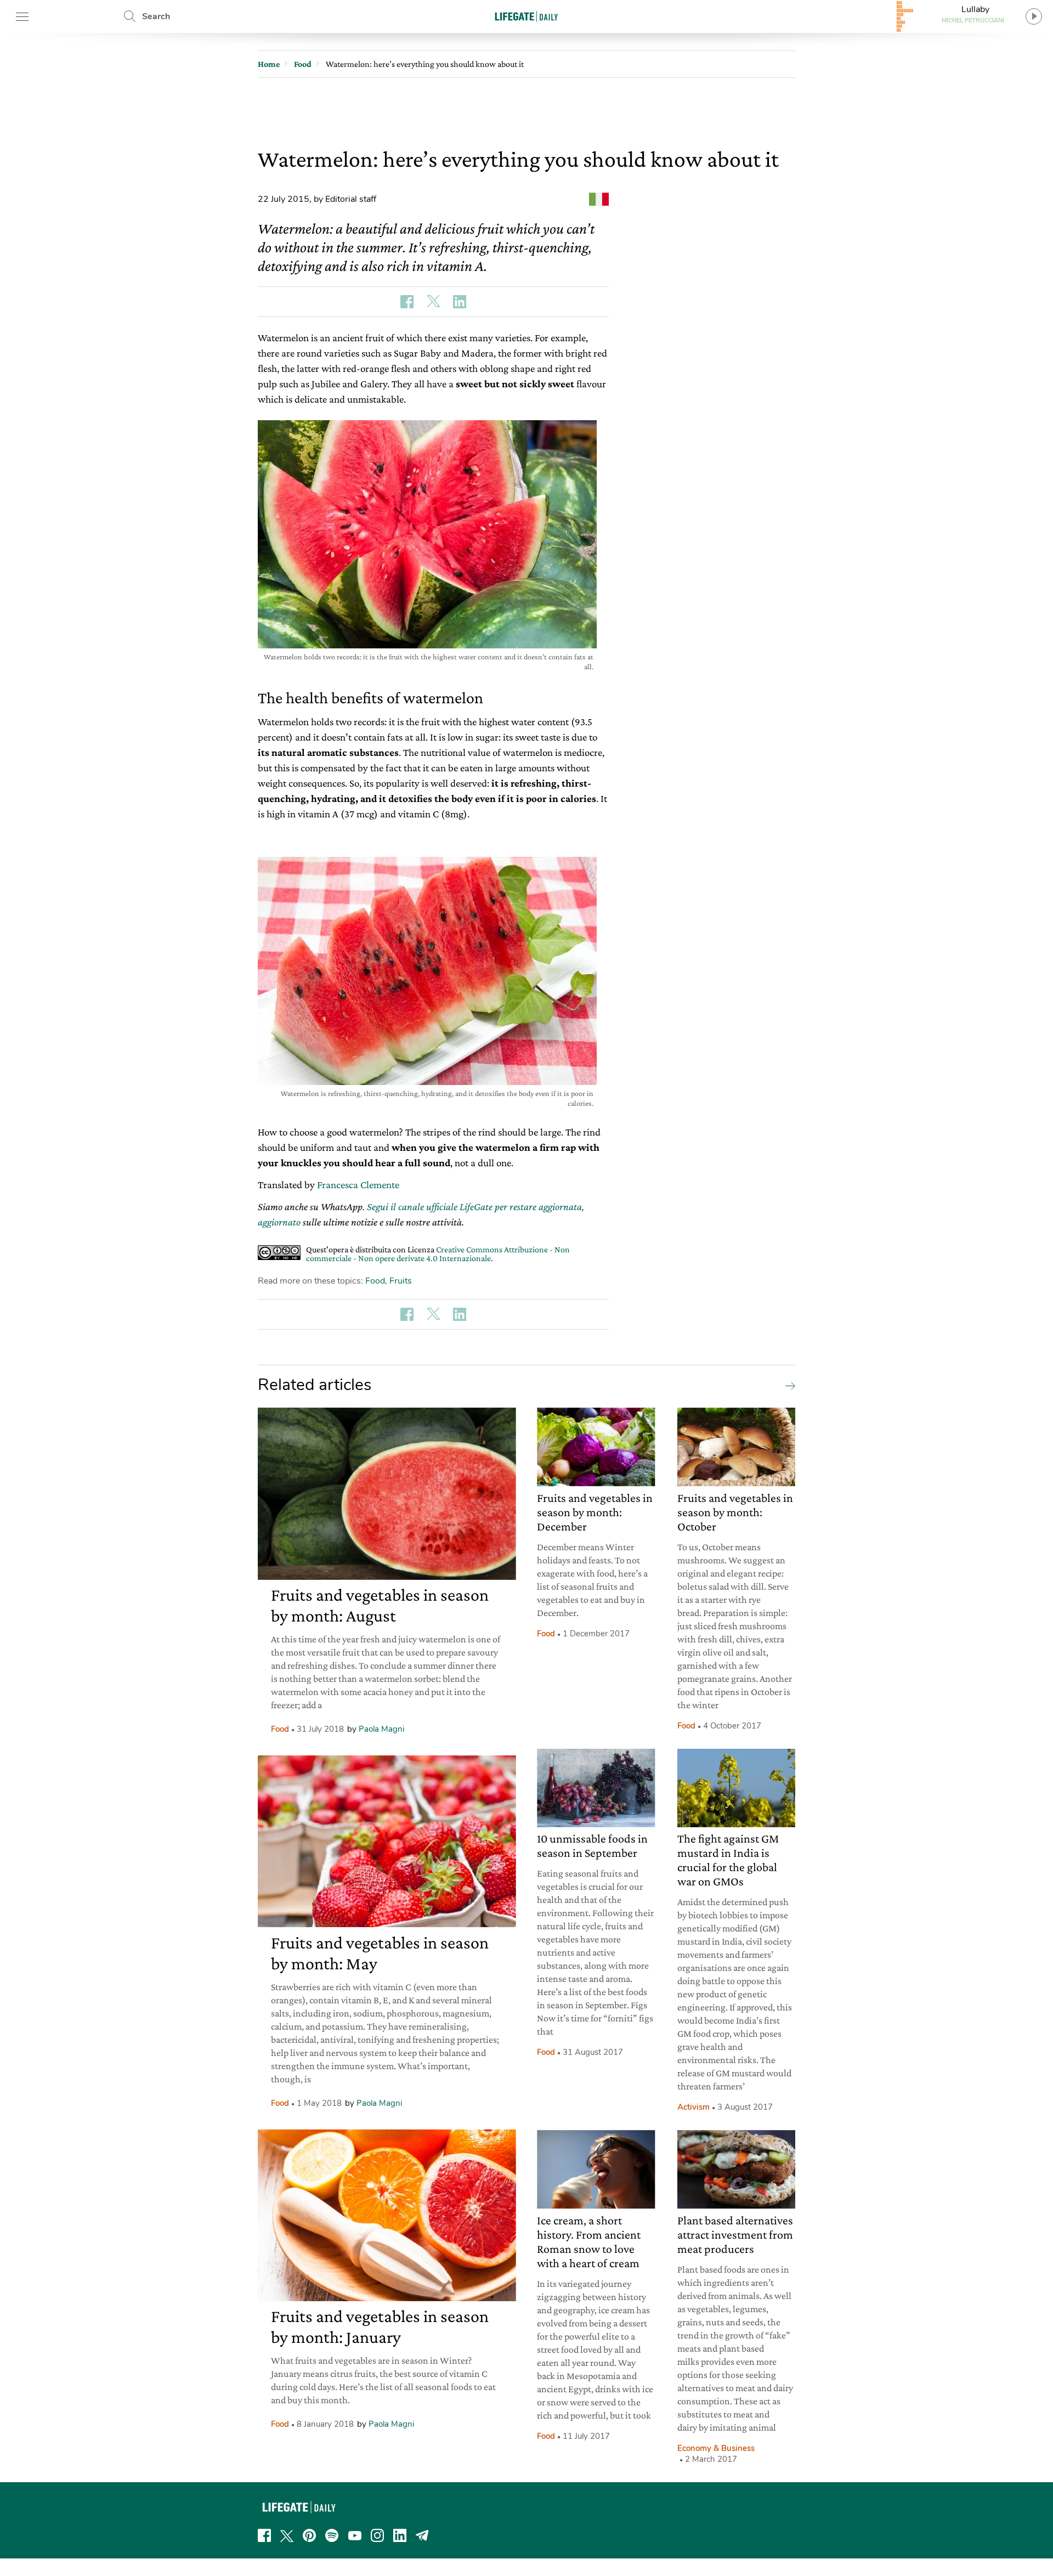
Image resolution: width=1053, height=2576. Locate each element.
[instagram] (377, 2535)
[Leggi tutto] (788, 1385)
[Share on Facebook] (407, 302)
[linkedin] (400, 2535)
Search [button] (156, 16)
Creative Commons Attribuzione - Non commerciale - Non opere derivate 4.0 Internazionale (438, 1254)
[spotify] (332, 2535)
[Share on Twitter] (433, 302)
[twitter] (287, 2535)
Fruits (401, 1281)
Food (375, 1281)
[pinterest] (309, 2535)
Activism (693, 2107)
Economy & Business (716, 2448)
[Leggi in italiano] (599, 199)
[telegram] (422, 2535)
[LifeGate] (526, 16)
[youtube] (355, 2535)
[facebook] (264, 2535)
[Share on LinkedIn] (460, 302)
